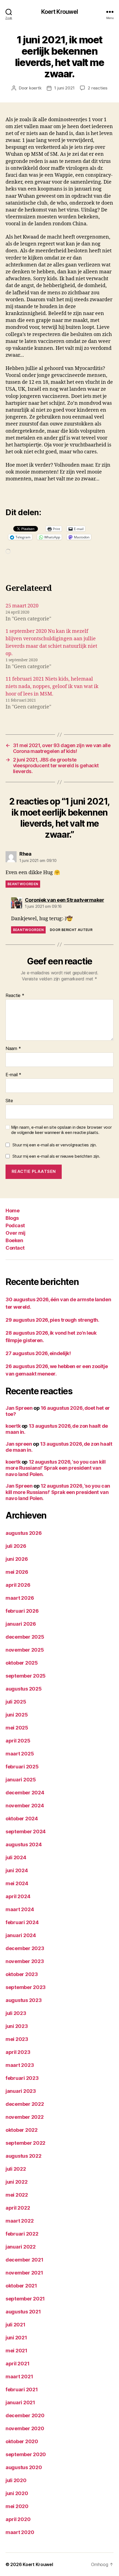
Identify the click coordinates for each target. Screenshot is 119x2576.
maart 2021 (19, 2377)
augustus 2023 (24, 2000)
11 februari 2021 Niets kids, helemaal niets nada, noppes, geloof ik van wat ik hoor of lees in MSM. (52, 687)
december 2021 (24, 2260)
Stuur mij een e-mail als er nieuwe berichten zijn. (56, 1156)
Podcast (15, 1225)
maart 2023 (20, 2065)
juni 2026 (17, 1559)
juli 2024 (16, 1857)
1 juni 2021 (64, 88)
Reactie (15, 996)
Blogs (12, 1218)
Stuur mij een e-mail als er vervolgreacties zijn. (55, 1145)
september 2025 (26, 1676)
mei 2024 (17, 1883)
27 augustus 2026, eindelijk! (38, 1353)
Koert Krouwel (60, 12)
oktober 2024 (22, 1819)
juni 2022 (17, 2182)
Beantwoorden (23, 884)
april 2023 (18, 2052)
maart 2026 (20, 1598)
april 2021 (17, 2364)
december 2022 (25, 2104)
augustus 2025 (24, 1689)
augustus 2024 (24, 1844)
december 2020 (25, 2415)
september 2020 (26, 2454)
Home (12, 1211)
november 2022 (25, 2117)
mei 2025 (17, 1728)
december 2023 (25, 1948)
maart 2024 (20, 1909)
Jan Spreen (19, 1408)
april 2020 (18, 2519)
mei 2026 (17, 1572)
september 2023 (26, 1987)
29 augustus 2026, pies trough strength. (52, 1320)
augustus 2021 (23, 2312)
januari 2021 (20, 2402)
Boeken (14, 1240)
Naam (13, 1049)
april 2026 (18, 1585)
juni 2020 (17, 2493)
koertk (35, 88)
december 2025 (25, 1637)
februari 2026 (22, 1611)
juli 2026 (16, 1546)
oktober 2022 (22, 2130)
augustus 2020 (24, 2467)
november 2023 (25, 1961)
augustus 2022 (24, 2156)
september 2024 (26, 1832)
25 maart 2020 (22, 606)
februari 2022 (22, 2234)
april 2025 (18, 1741)
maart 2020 (20, 2532)
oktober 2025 (22, 1663)
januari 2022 (21, 2247)
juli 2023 (16, 2013)
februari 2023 (22, 2078)
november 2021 (24, 2273)
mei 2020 (17, 2506)
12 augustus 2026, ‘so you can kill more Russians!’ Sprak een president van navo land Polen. (55, 1468)
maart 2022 (20, 2221)
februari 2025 (22, 1767)
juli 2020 (16, 2480)
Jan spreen (19, 1444)
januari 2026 (21, 1624)
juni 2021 (16, 2338)
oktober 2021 (21, 2286)
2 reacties (97, 88)
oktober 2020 (22, 2441)
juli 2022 (16, 2169)
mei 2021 (16, 2351)
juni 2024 (17, 1870)
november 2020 (25, 2428)
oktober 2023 (22, 1974)
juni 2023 (17, 2026)
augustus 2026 (24, 1533)
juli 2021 (15, 2325)
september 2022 (25, 2143)
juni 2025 (17, 1715)
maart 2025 (20, 1754)
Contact (15, 1248)
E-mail (13, 1075)
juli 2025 (16, 1702)
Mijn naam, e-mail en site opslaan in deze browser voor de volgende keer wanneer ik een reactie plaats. (61, 1130)
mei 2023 (17, 2039)
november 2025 (25, 1650)
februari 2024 (22, 1922)
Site (9, 1101)
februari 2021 (22, 2389)
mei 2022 (17, 2195)
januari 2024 (21, 1935)
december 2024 (25, 1793)
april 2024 (18, 1896)
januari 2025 (21, 1780)
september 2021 (25, 2299)
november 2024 (25, 1806)
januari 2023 (21, 2091)
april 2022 (18, 2208)
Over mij (15, 1233)
